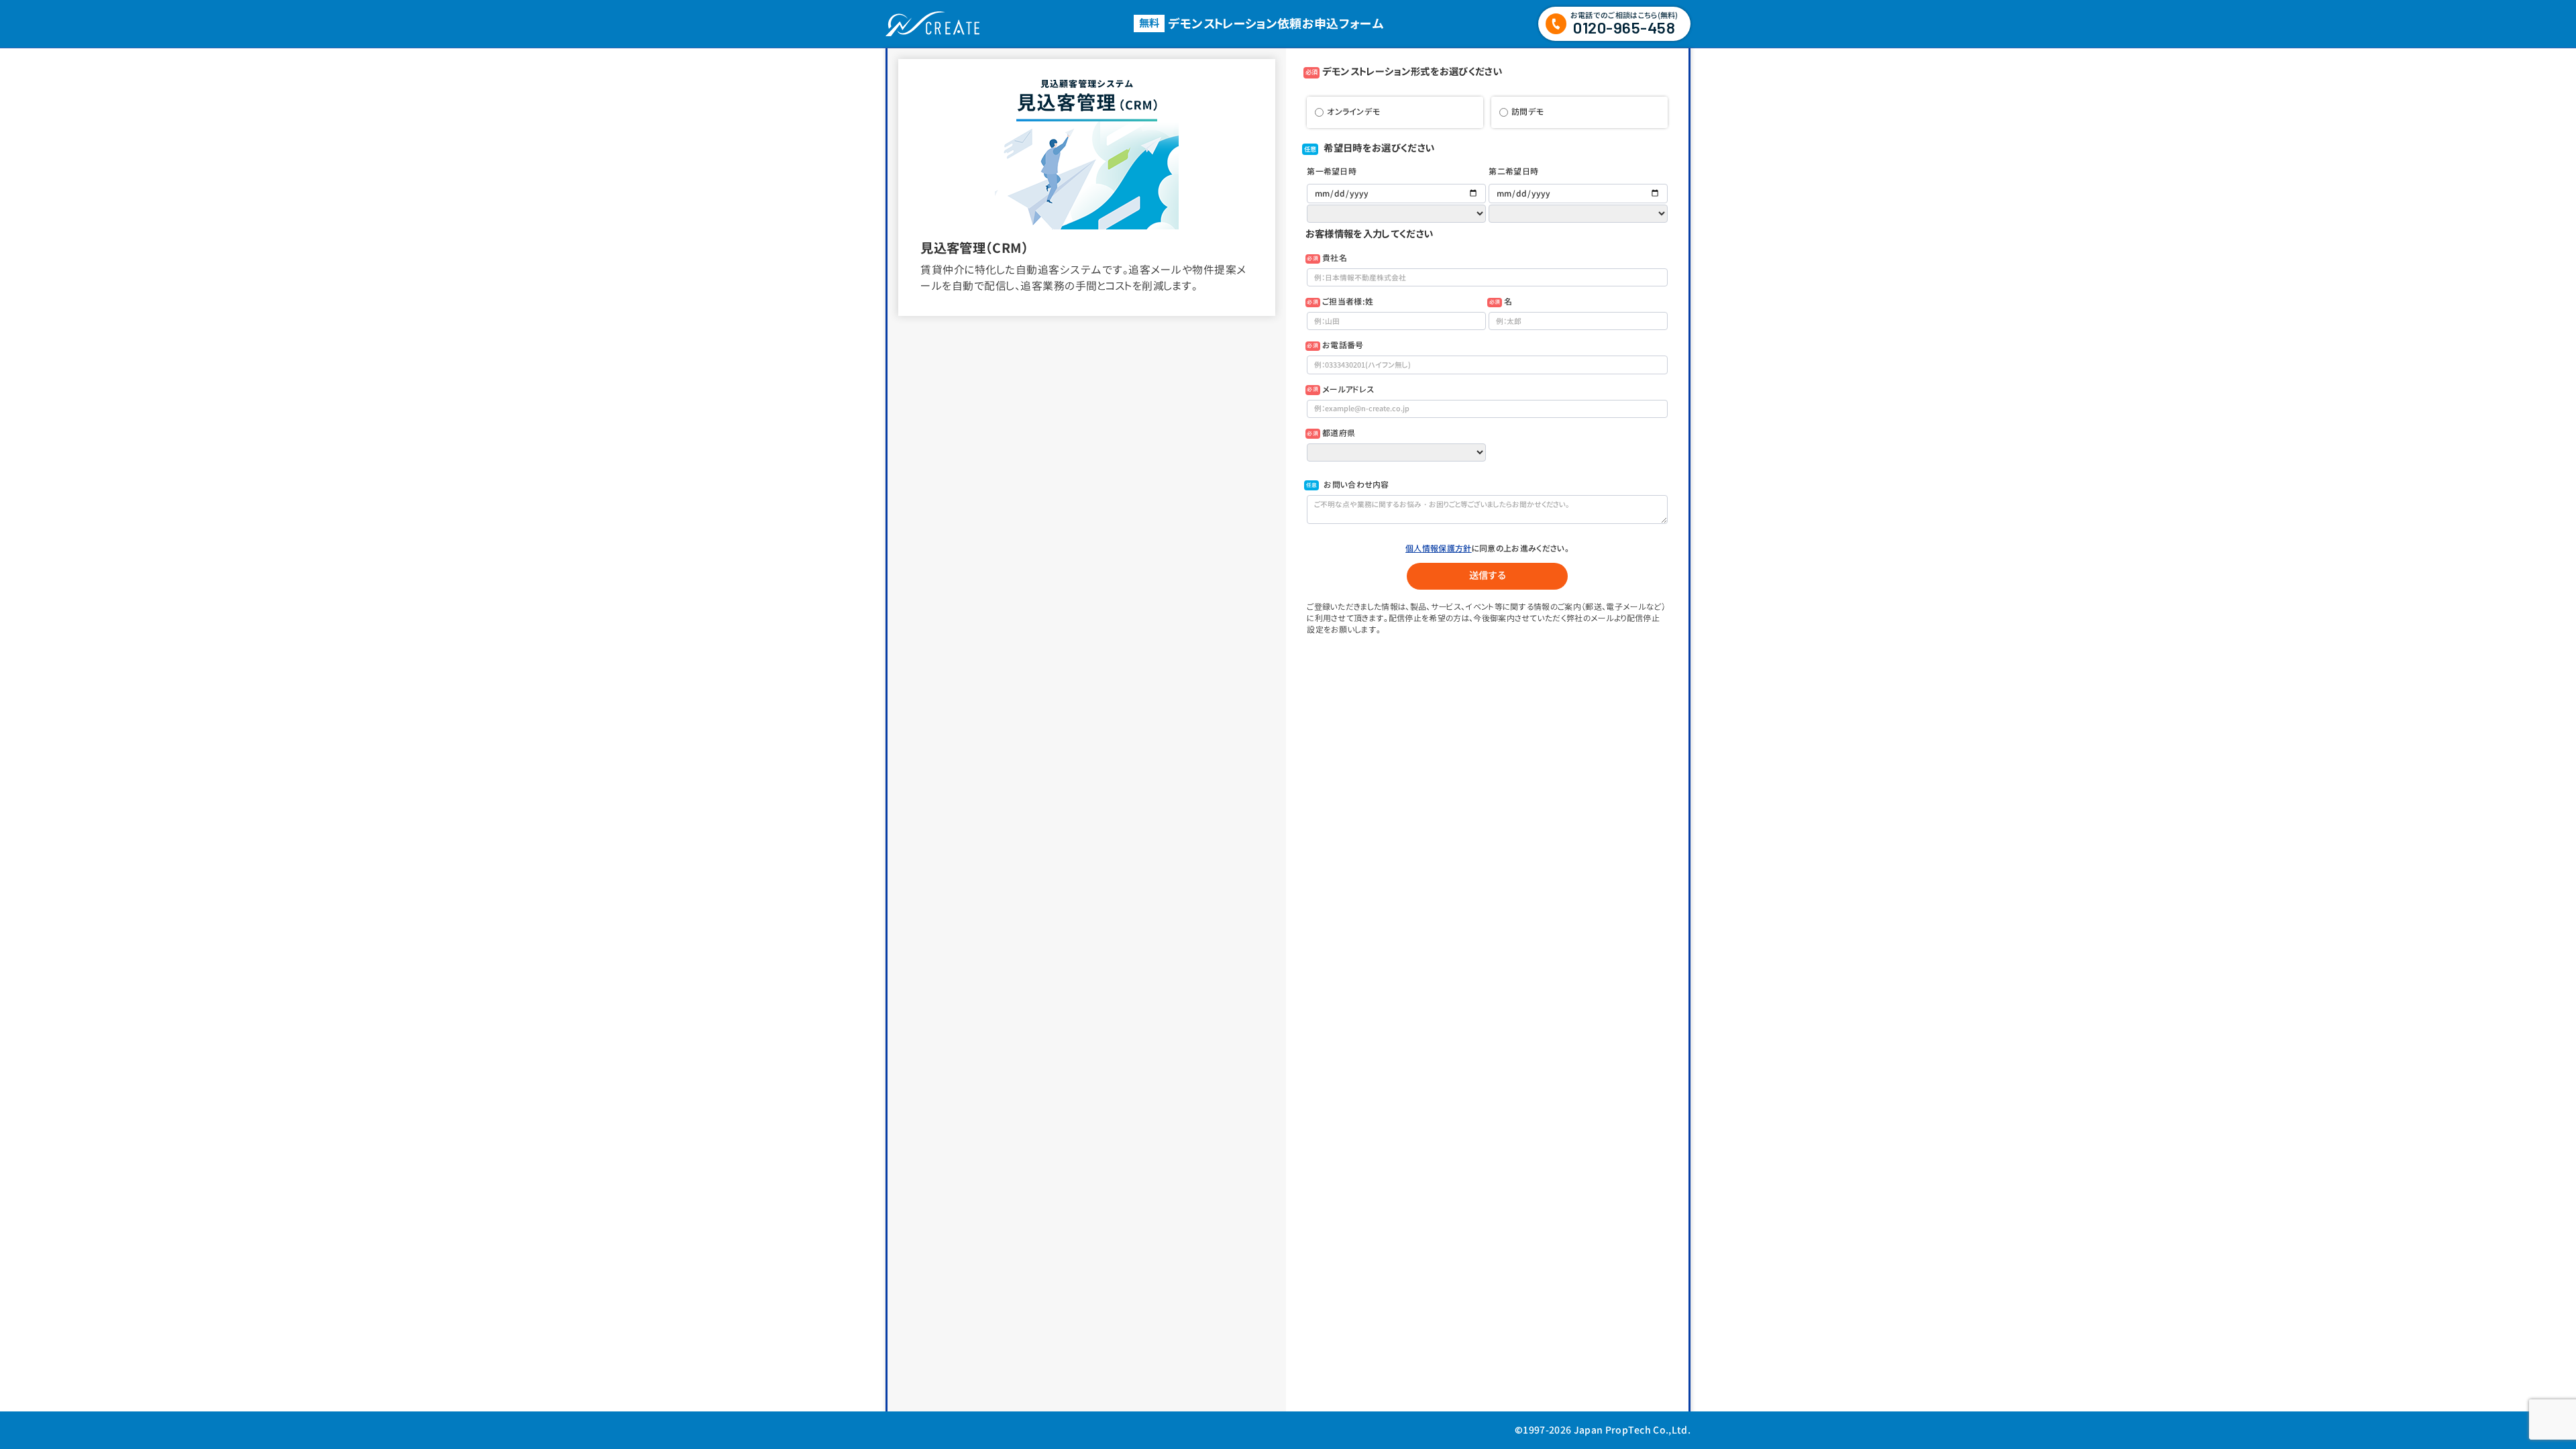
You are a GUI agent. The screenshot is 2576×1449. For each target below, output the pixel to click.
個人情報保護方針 (1439, 548)
